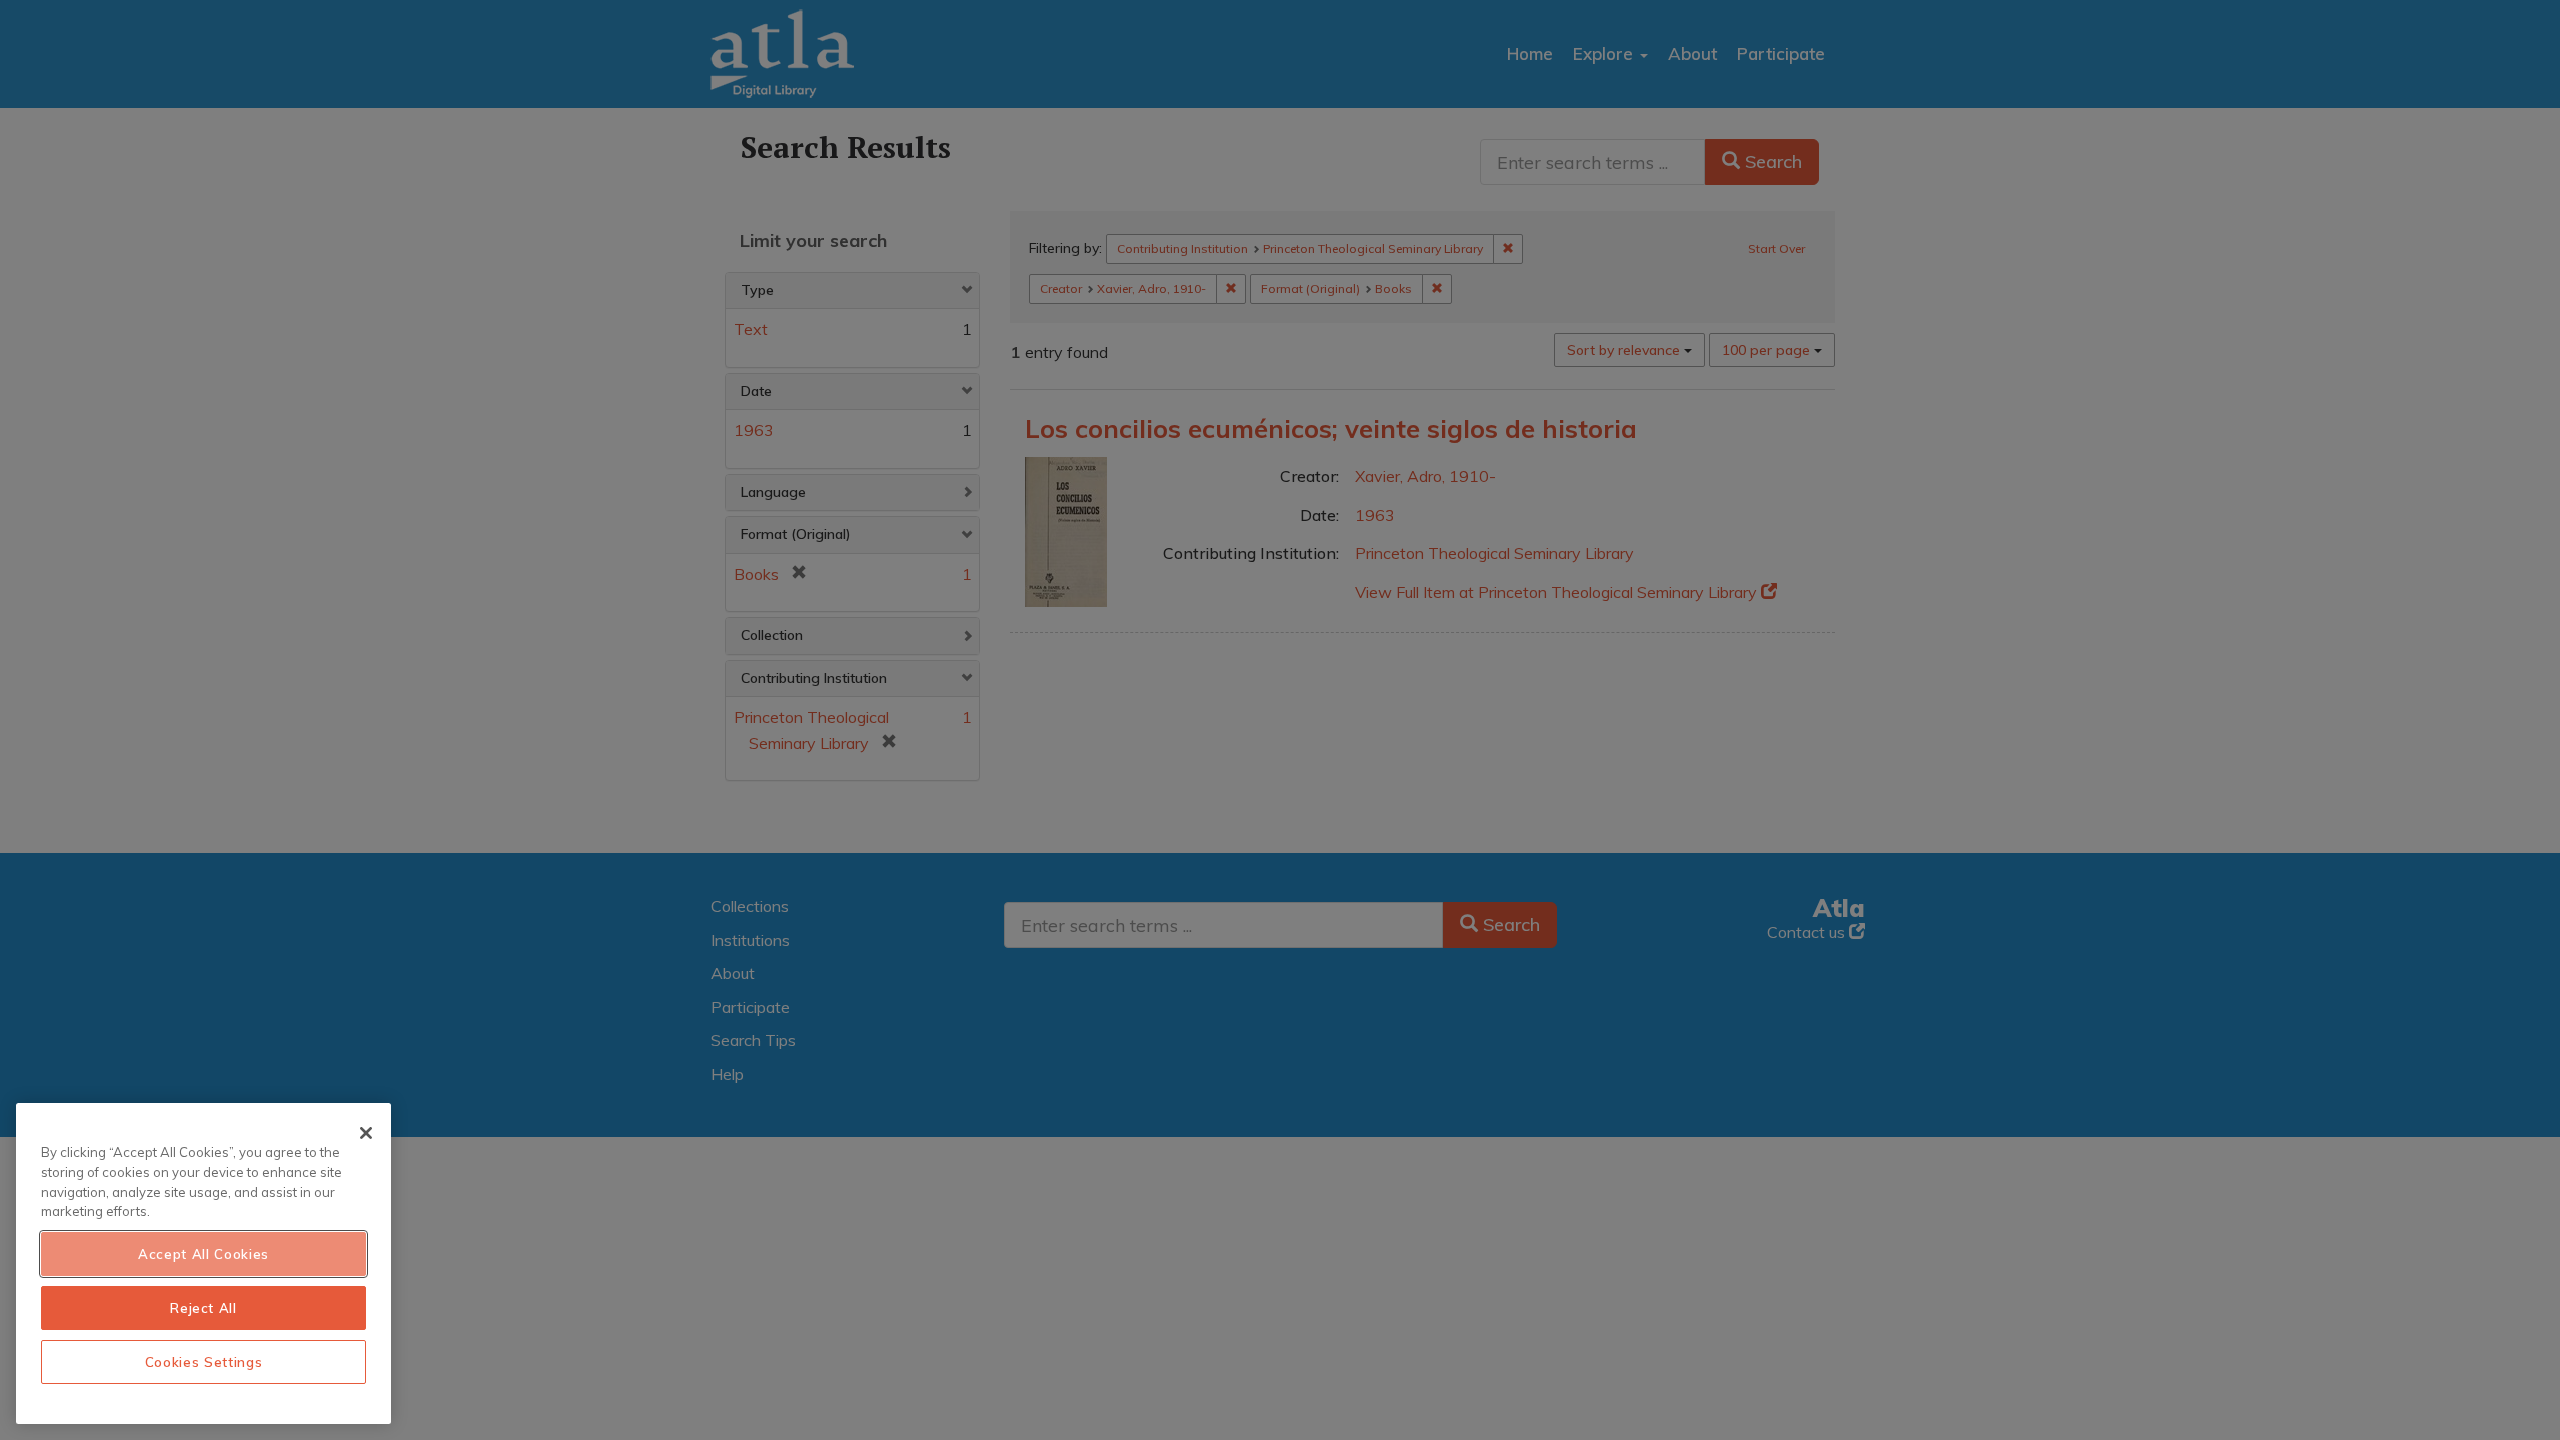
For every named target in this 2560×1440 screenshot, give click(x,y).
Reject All (203, 1308)
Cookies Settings (204, 1362)
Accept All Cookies (203, 1254)
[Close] (366, 1133)
